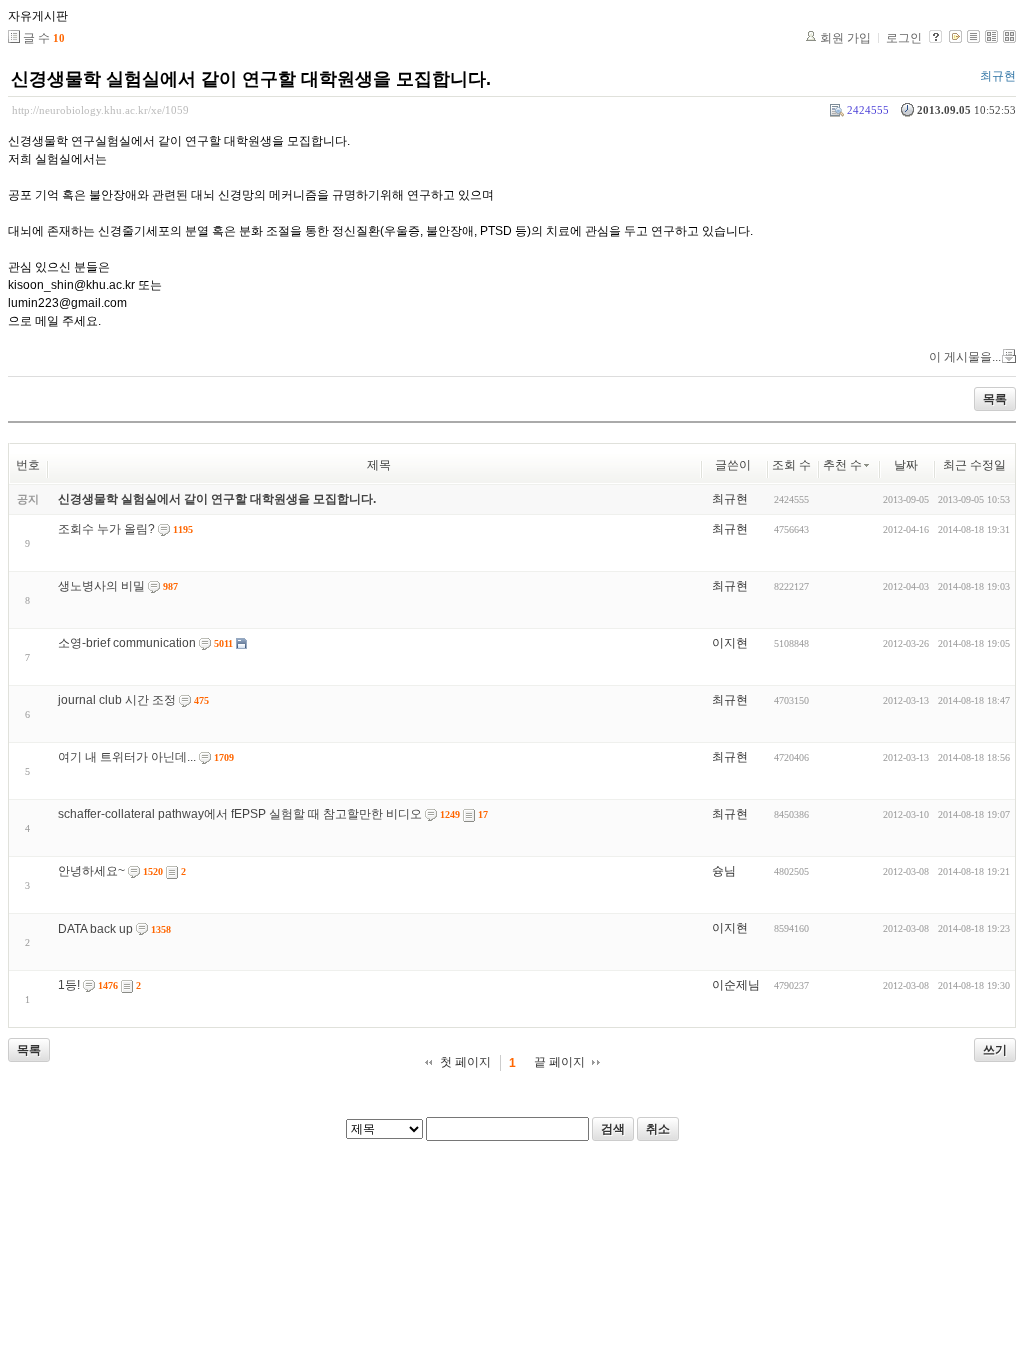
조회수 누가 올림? (106, 529)
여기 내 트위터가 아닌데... (127, 757)
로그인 (904, 38)
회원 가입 (845, 38)
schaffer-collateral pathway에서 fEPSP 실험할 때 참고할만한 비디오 (240, 814)
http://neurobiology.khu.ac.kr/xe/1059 (100, 110)
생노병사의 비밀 (101, 586)
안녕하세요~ (91, 871)
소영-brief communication (127, 643)
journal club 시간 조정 (117, 700)
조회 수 (791, 465)
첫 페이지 (465, 1062)
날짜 (906, 465)
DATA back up (95, 929)
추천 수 (842, 465)
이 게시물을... (965, 357)
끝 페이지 (559, 1062)
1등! (69, 985)
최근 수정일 (974, 465)
